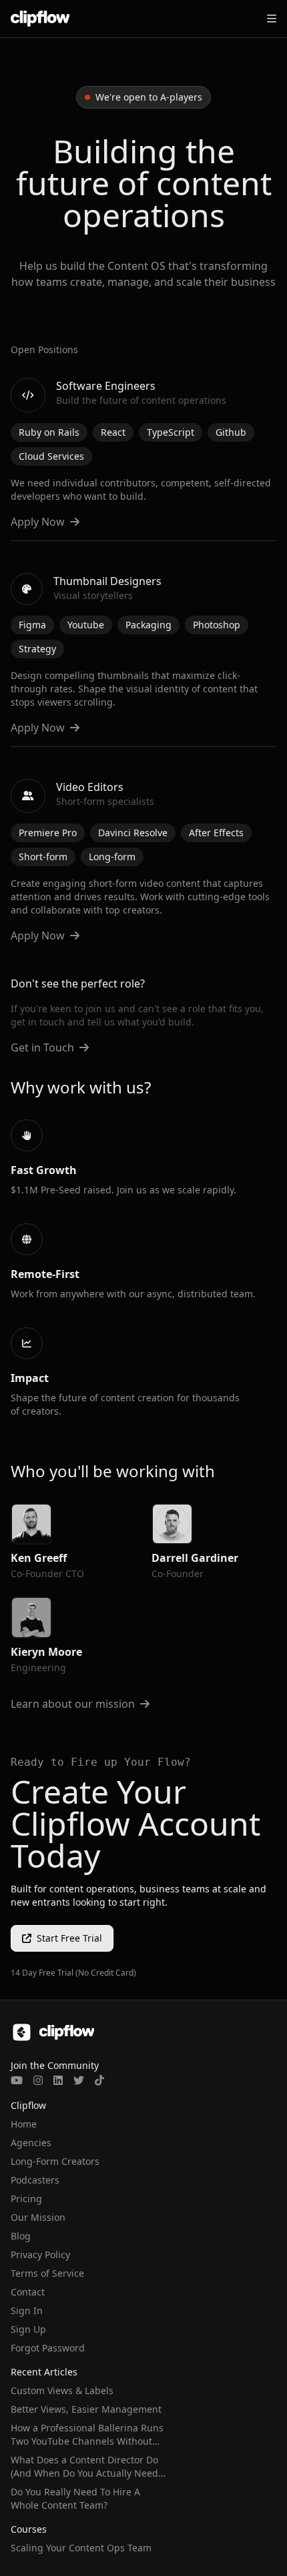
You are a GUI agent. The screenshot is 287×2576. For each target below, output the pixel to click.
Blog (21, 2236)
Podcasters (35, 2180)
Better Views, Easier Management (86, 2409)
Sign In (27, 2310)
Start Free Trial (69, 1938)
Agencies (31, 2143)
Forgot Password (48, 2348)
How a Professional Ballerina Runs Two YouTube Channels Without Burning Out (87, 2441)
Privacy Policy (40, 2254)
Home (24, 2124)
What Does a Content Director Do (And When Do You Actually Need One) (84, 2473)
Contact (28, 2292)
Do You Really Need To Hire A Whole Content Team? (75, 2498)
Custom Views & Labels (62, 2390)
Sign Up (28, 2329)
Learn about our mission (73, 1704)
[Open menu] (272, 19)
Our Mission (38, 2217)
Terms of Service (47, 2273)
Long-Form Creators (55, 2161)
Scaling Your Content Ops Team (81, 2548)
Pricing (26, 2199)
